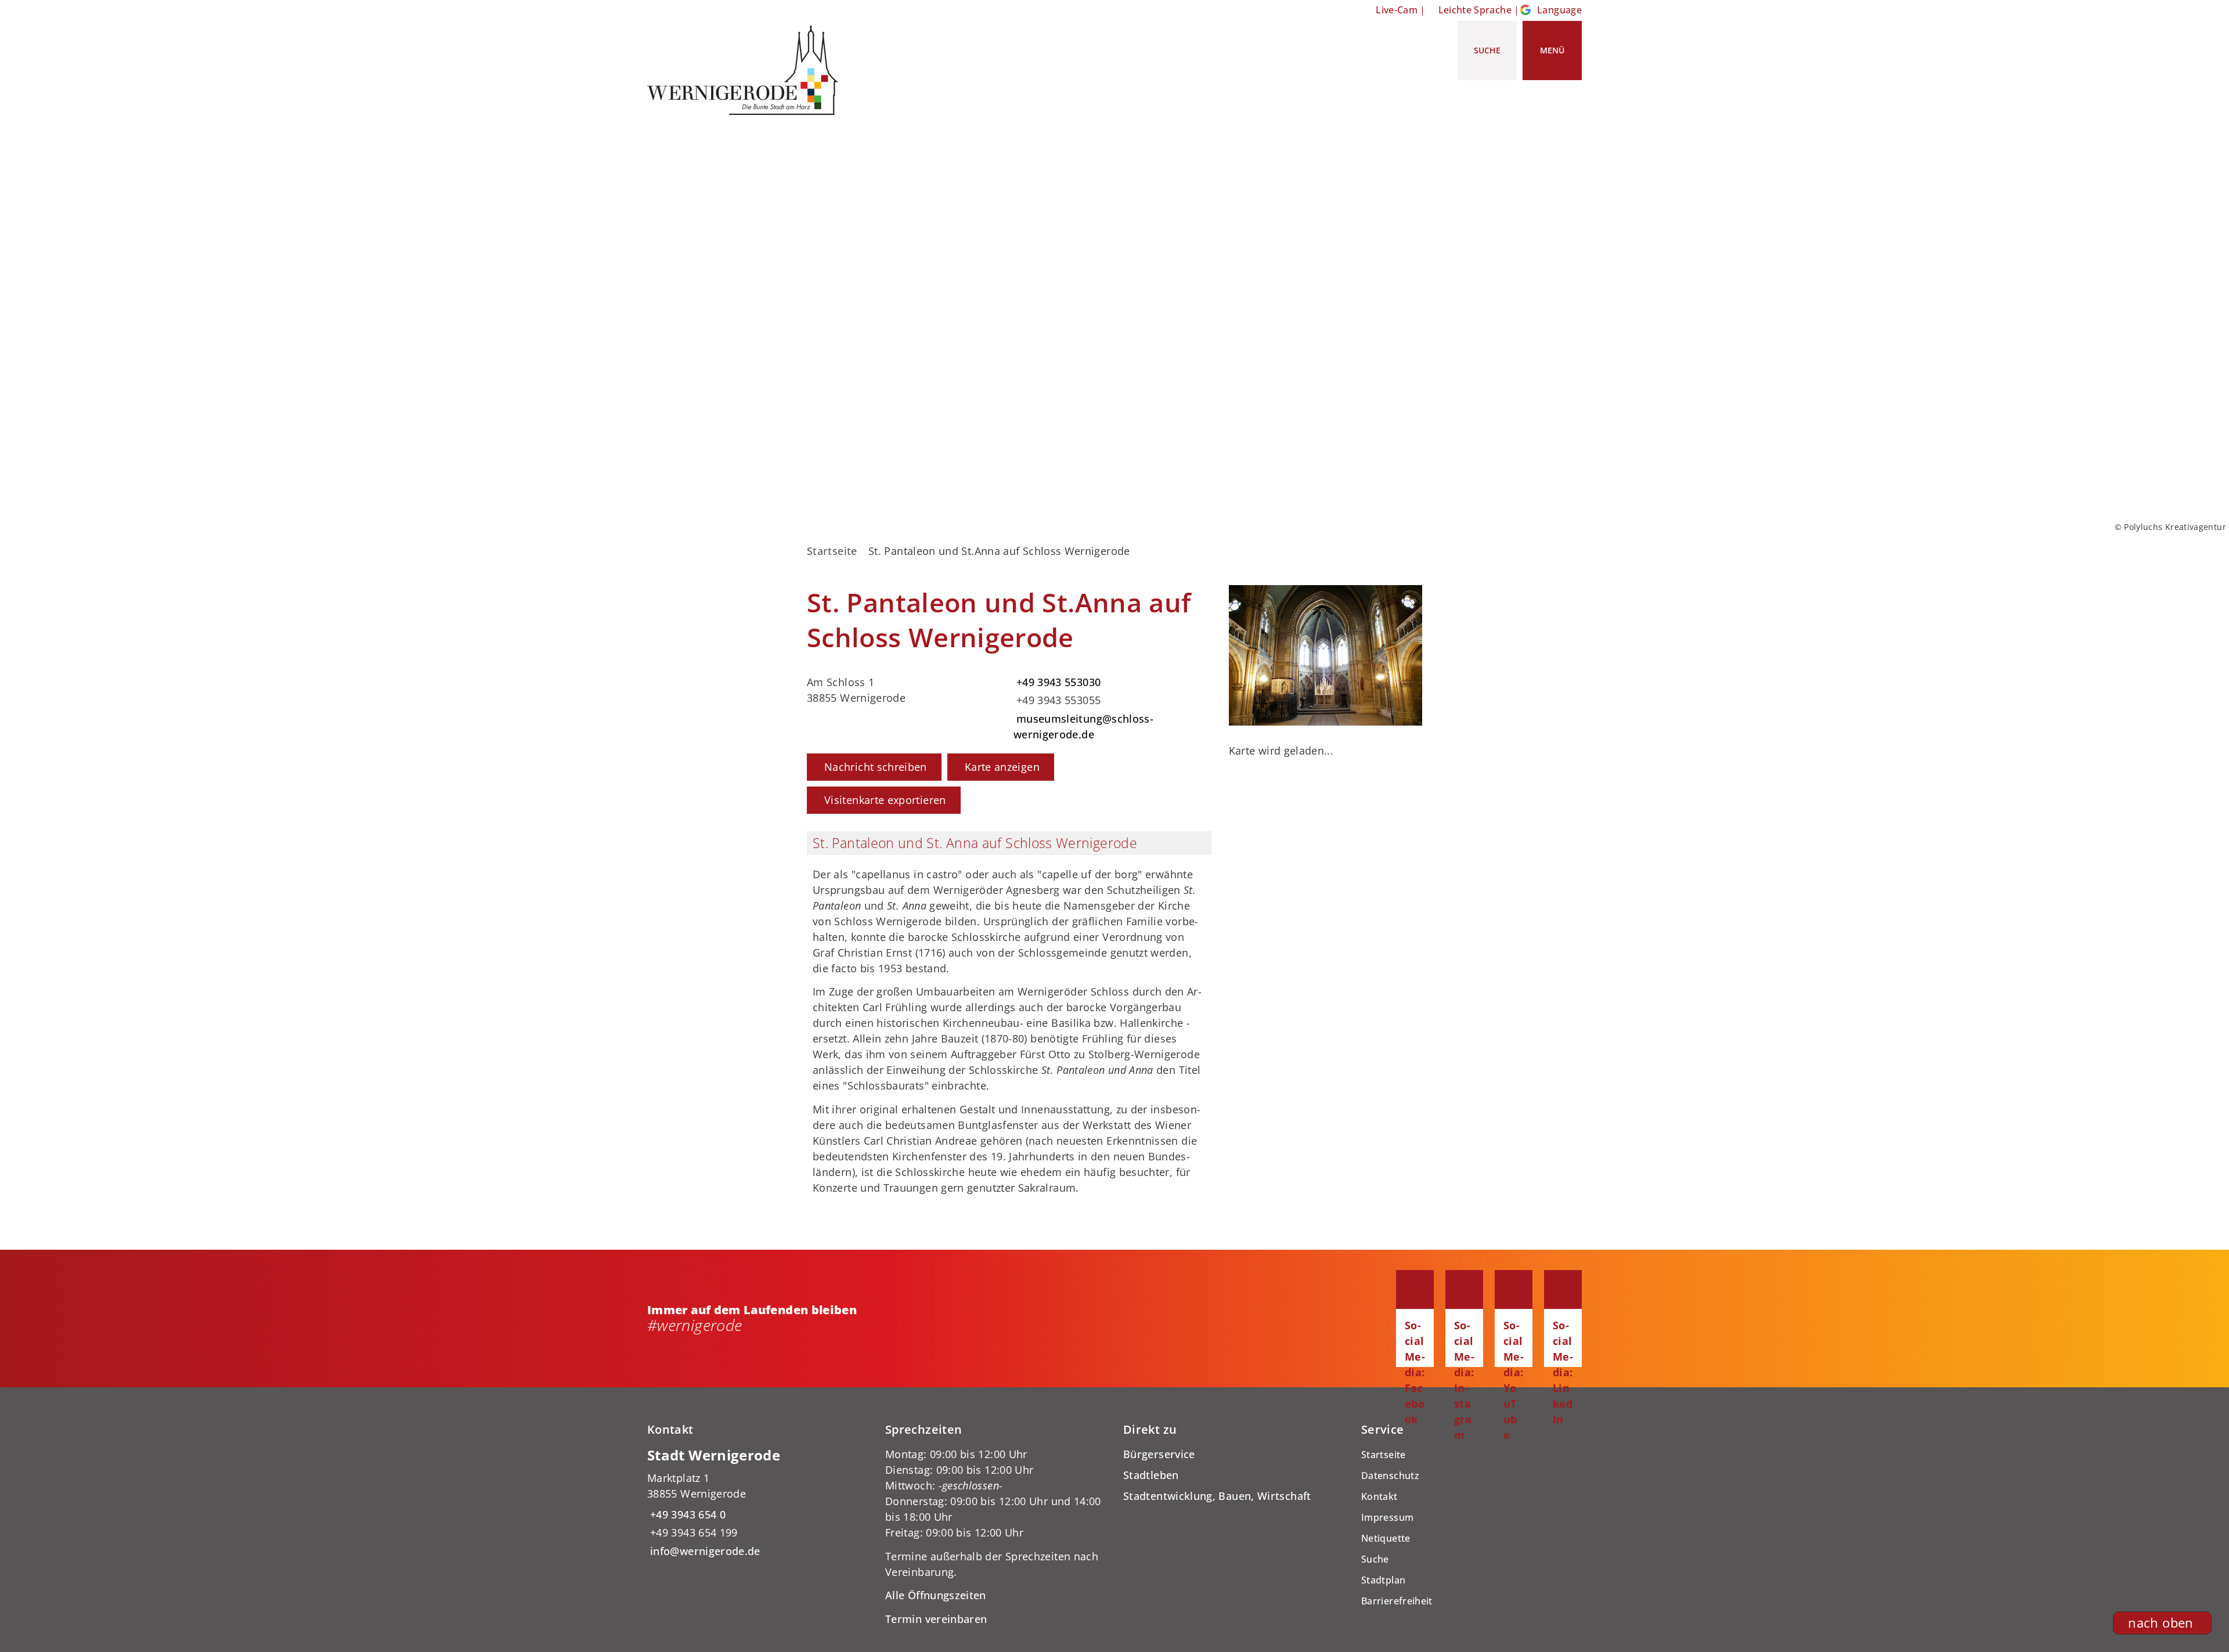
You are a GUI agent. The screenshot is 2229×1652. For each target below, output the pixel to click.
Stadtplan (1383, 1580)
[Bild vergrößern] (1326, 655)
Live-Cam (1397, 10)
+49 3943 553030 (1057, 682)
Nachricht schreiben (876, 767)
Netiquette (1386, 1538)
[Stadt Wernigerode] (758, 1503)
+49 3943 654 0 (686, 1514)
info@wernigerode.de (704, 1551)
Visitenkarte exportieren (885, 800)
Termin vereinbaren (936, 1619)
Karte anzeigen (1002, 767)
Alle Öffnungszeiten (936, 1595)
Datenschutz (1390, 1476)
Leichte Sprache (1475, 10)
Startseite (832, 551)
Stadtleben (1151, 1475)
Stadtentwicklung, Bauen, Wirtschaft (1217, 1496)
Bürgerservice (1159, 1454)
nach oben (2161, 1623)
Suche (1375, 1559)
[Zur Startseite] (747, 70)
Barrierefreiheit (1397, 1601)
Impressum (1387, 1517)
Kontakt (1379, 1496)
